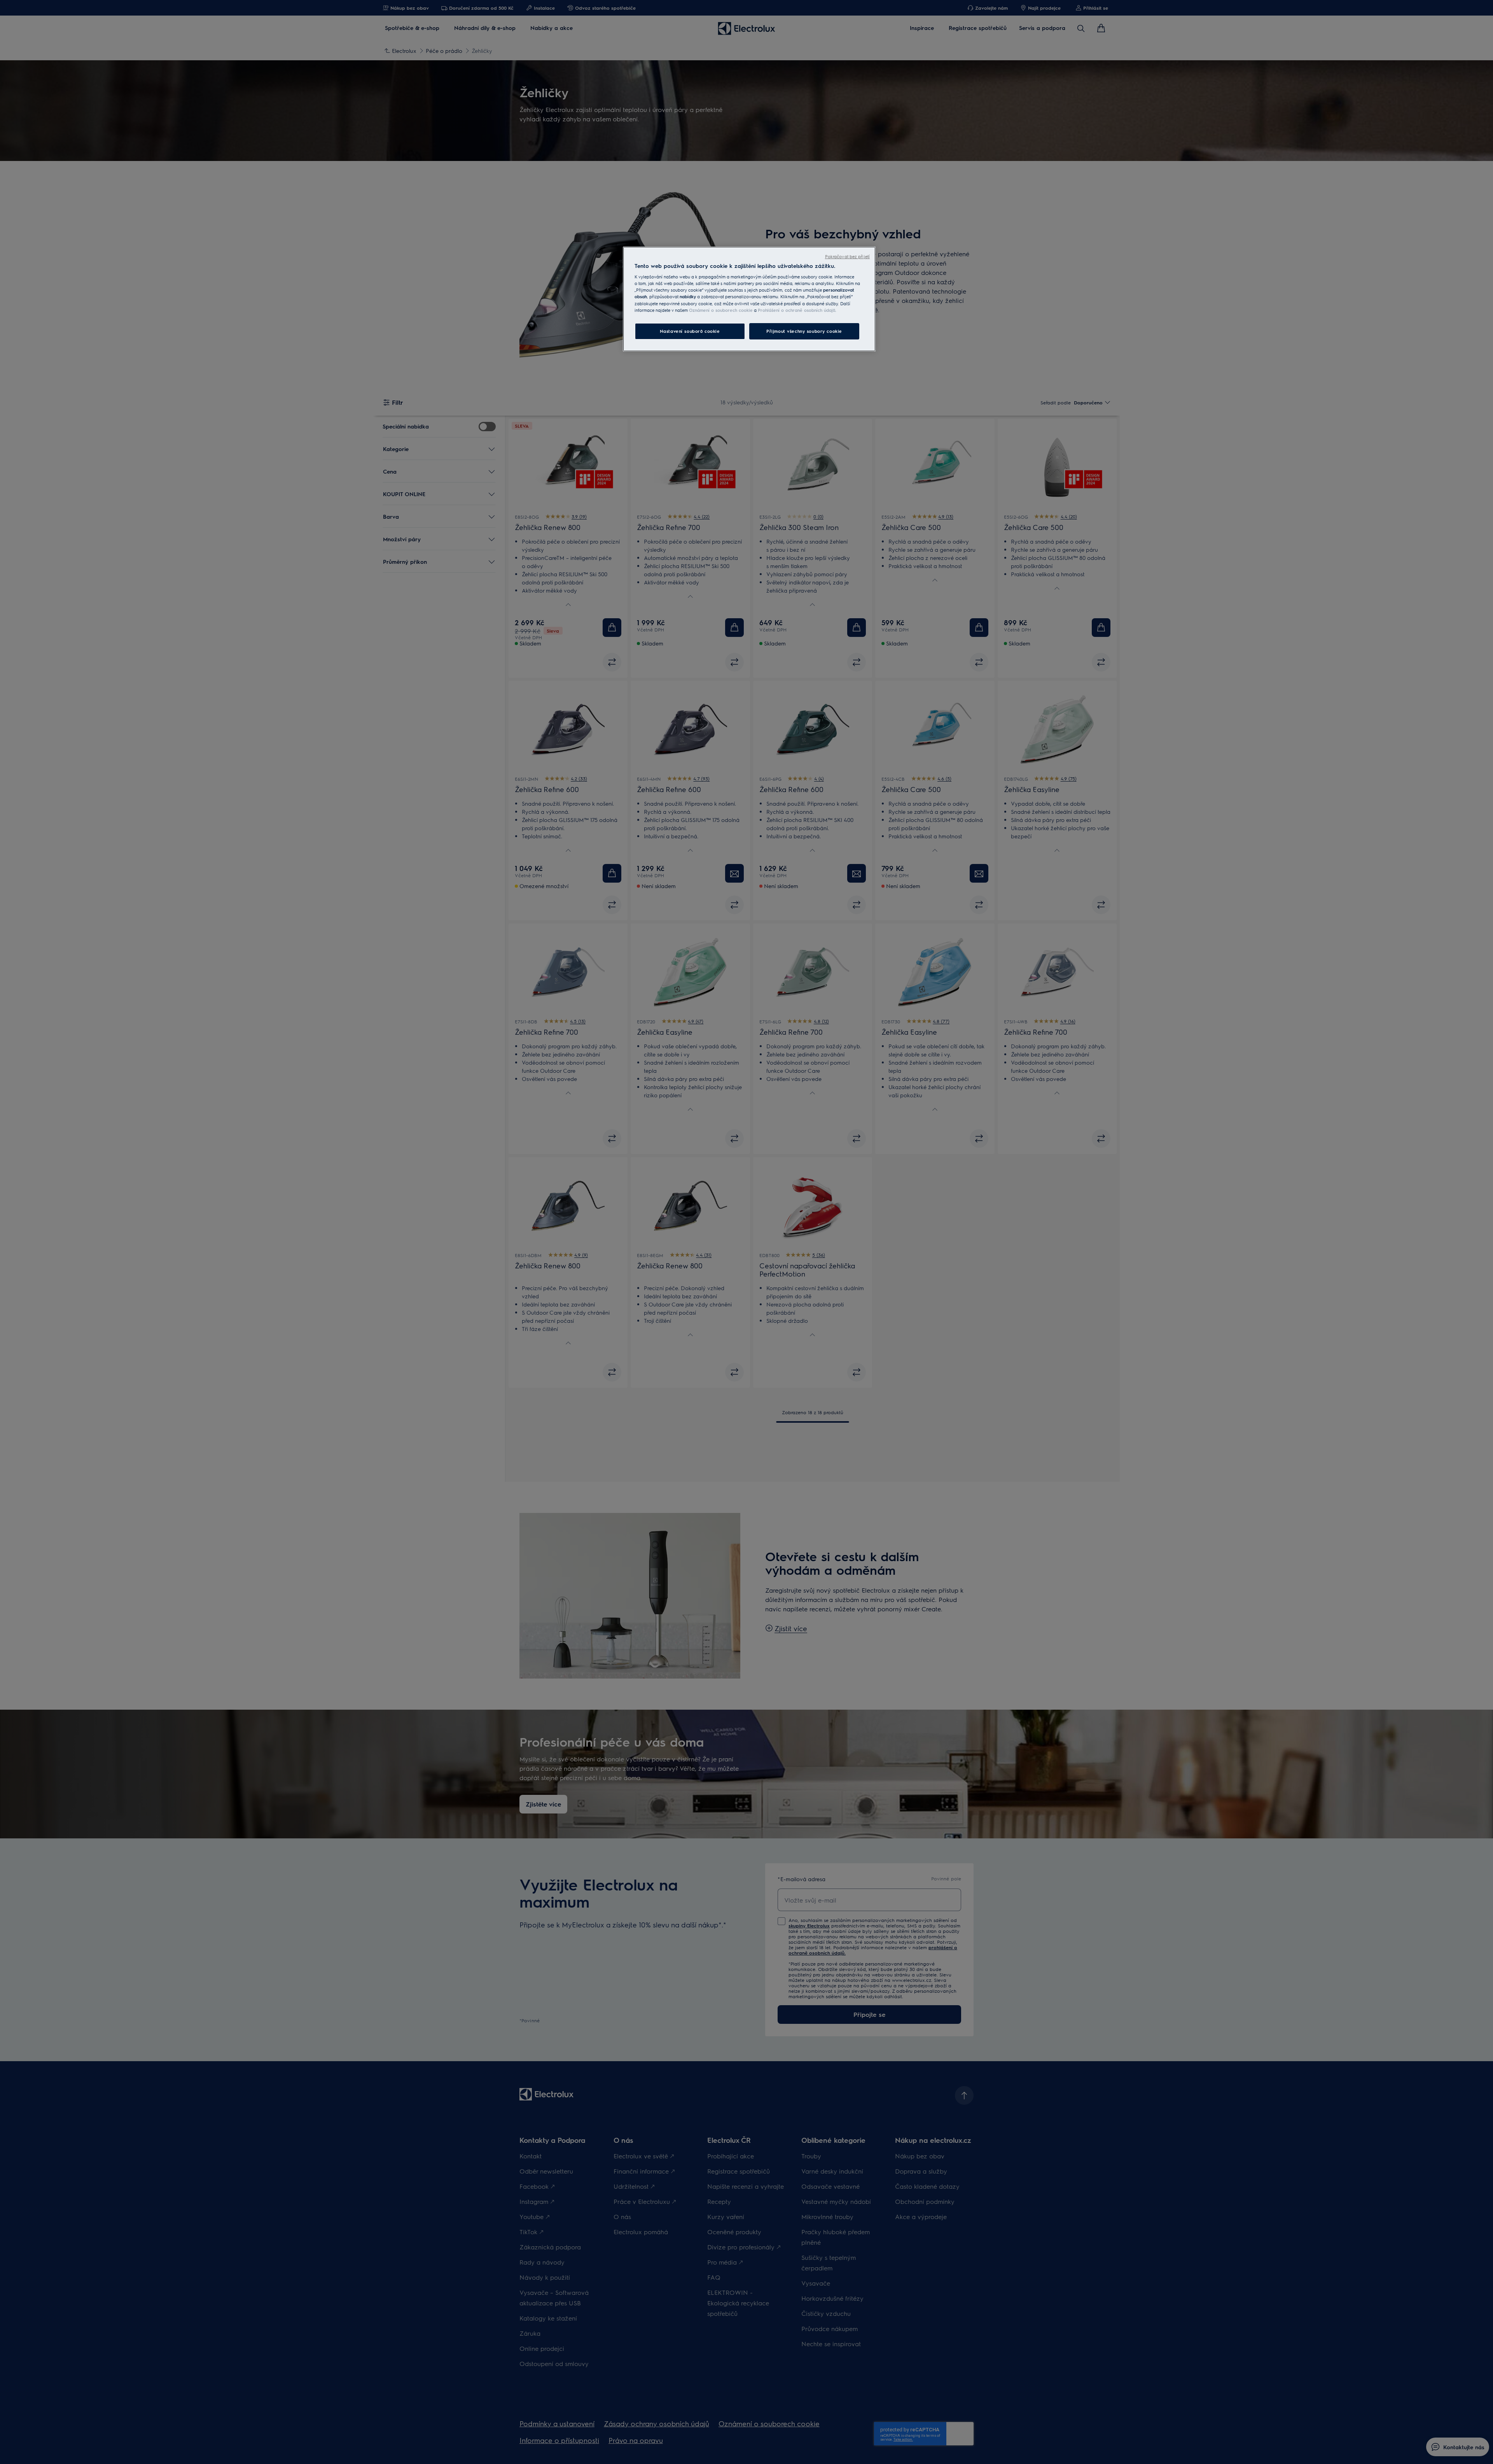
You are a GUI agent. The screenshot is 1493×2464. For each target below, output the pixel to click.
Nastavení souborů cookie (690, 331)
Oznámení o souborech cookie (721, 310)
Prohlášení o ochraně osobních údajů (796, 310)
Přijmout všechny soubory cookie (804, 331)
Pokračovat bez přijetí (847, 256)
